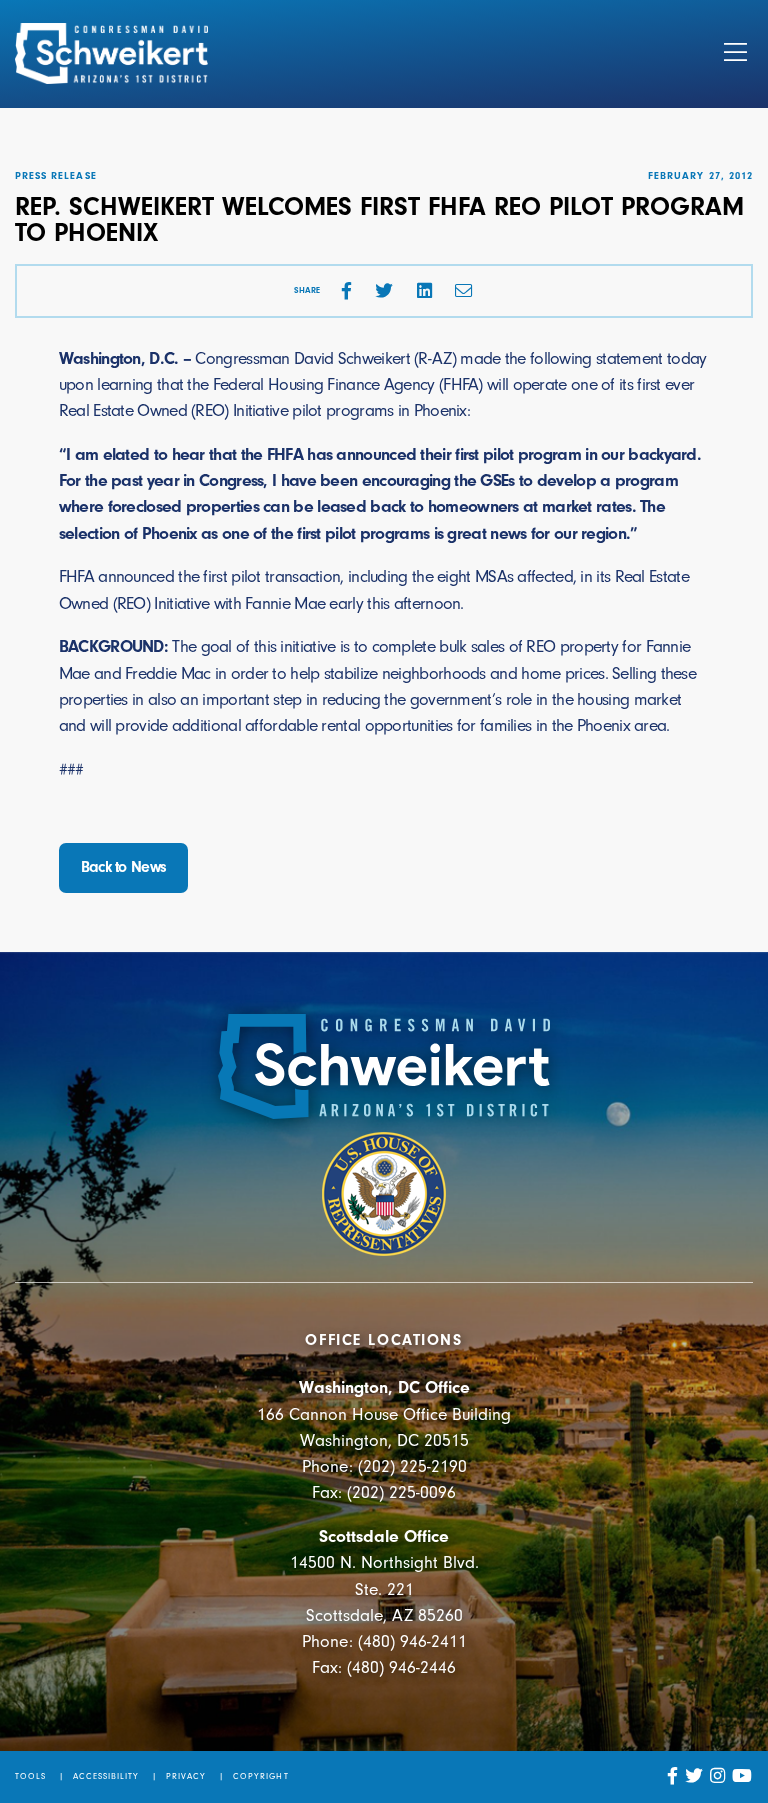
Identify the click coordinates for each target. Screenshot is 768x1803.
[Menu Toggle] (735, 54)
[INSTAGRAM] (718, 1776)
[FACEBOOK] (346, 291)
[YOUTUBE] (742, 1776)
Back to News (124, 867)
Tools (30, 1776)
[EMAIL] (464, 291)
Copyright (260, 1776)
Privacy (186, 1776)
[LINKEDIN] (424, 291)
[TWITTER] (384, 291)
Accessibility (106, 1776)
